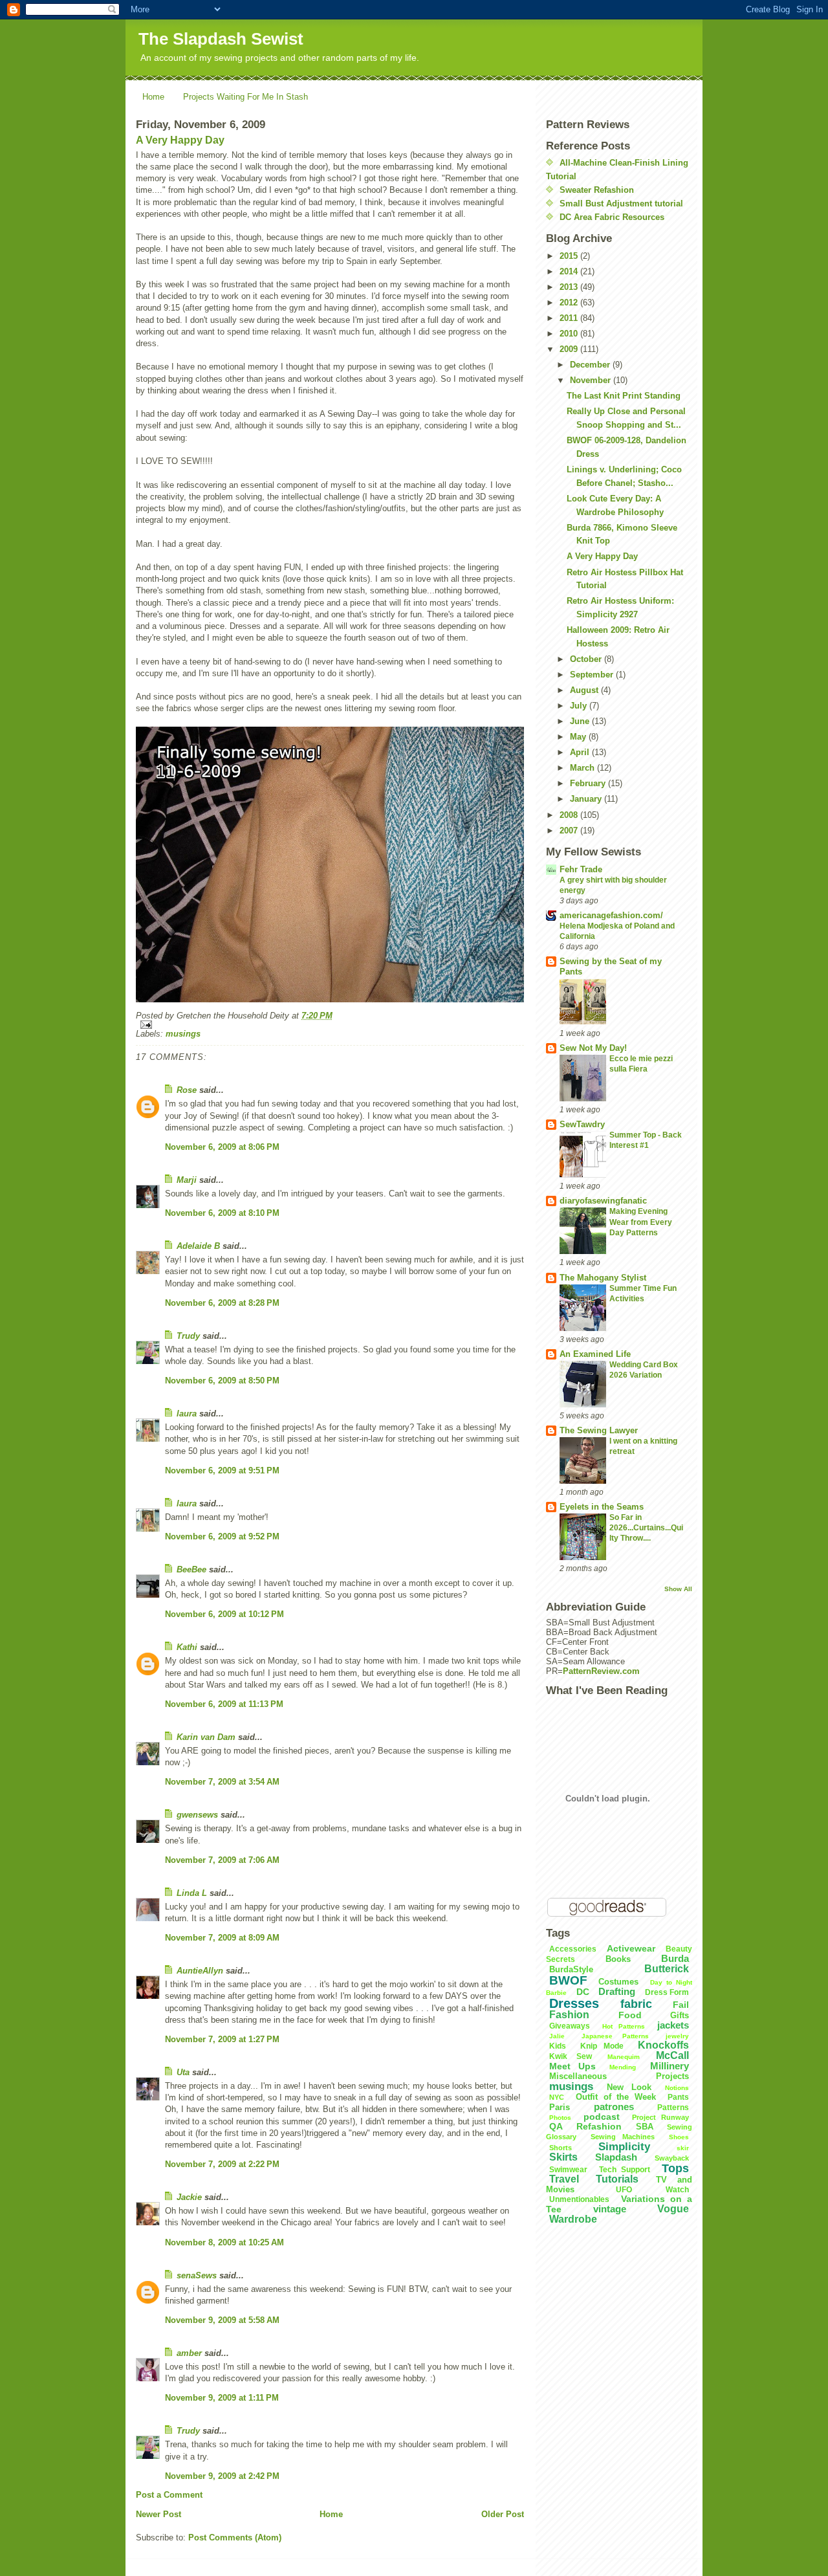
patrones (614, 2107)
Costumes (618, 1982)
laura (187, 1414)
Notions (677, 2088)
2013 (570, 287)
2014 (570, 271)
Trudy (188, 1336)
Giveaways (570, 2026)
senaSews (197, 2275)
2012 (570, 303)
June (581, 721)
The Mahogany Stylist (603, 1278)
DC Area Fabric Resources (612, 217)
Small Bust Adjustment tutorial (621, 204)
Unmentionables (579, 2199)
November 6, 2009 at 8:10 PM (222, 1213)
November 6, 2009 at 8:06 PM (222, 1147)
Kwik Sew (571, 2056)
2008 (570, 815)
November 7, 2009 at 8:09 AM (222, 1938)
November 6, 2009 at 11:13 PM (224, 1704)
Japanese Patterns (615, 2036)
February (589, 783)
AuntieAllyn (200, 1971)
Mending (623, 2067)
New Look (629, 2087)
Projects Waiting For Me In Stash (245, 97)
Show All (678, 1589)
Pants (678, 2097)
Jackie (189, 2197)
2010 (570, 334)
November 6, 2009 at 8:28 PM (222, 1303)
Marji (187, 1180)
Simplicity (624, 2147)
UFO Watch (653, 2190)
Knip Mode (602, 2046)
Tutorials (617, 2179)
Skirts (563, 2157)
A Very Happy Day (180, 140)
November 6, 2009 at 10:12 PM (224, 1614)
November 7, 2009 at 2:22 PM (222, 2164)
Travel (564, 2179)
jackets (673, 2025)
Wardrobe (573, 2219)
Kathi (187, 1647)
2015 (570, 256)
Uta (183, 2072)
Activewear (631, 1948)
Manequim (624, 2057)
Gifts (680, 2015)
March (583, 768)
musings (183, 1034)
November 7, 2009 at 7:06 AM (222, 1860)
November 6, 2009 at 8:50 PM (222, 1381)
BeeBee (191, 1569)
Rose (187, 1090)
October (587, 659)
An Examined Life (595, 1354)
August (585, 690)
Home (153, 97)
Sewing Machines (623, 2137)
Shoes (679, 2137)
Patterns (673, 2108)
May (579, 737)
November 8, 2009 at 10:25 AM (224, 2242)
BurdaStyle (571, 1969)
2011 (570, 318)
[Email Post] (330, 1025)
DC (583, 1992)
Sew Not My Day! (593, 1048)
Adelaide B (198, 1246)
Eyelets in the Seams (602, 1507)
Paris (560, 2107)
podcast (602, 2117)
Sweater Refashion (597, 190)
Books (618, 1959)
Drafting (617, 1991)
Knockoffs (663, 2045)
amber (189, 2353)
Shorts (561, 2148)
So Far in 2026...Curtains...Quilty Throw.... (646, 1528)
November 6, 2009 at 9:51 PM (222, 1470)
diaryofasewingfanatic (603, 1201)
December (591, 365)
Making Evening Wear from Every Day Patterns (641, 1222)
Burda (675, 1958)
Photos (560, 2118)
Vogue (673, 2209)
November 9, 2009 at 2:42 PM (222, 2476)
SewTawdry (582, 1124)
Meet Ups (572, 2066)
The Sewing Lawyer (599, 1430)
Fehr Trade (581, 869)
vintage (610, 2209)
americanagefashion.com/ (611, 915)
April (581, 752)
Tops (675, 2168)
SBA (645, 2127)
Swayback (672, 2158)
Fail (681, 2005)
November (592, 380)
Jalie (557, 2036)
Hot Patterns (623, 2026)
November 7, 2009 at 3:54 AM (222, 1782)
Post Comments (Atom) (235, 2537)
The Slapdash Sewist (221, 39)
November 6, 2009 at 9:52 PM (222, 1536)
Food (630, 2015)
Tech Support (625, 2170)
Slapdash (616, 2157)
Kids (558, 2046)
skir (683, 2148)
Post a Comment (169, 2495)
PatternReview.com (601, 1671)
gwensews (197, 1815)
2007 (570, 831)
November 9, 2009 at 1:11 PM (222, 2398)
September (593, 675)
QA (556, 2126)
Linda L (192, 1893)
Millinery (670, 2066)
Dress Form (667, 1992)
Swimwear (568, 2170)
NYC (557, 2097)
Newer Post (158, 2514)
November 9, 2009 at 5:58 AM (222, 2320)
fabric (636, 2004)
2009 (570, 349)
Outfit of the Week (616, 2097)
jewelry (677, 2036)
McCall (672, 2055)
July (580, 706)
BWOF (568, 1980)
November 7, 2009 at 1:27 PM (222, 2039)
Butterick (667, 1969)
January (587, 799)
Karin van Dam (206, 1737)
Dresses (574, 2003)
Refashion (599, 2126)
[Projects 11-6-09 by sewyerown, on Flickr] (330, 865)
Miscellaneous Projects (619, 2076)
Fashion (569, 2015)
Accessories (573, 1949)
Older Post (503, 2514)
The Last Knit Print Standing (624, 396)
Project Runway (660, 2117)
